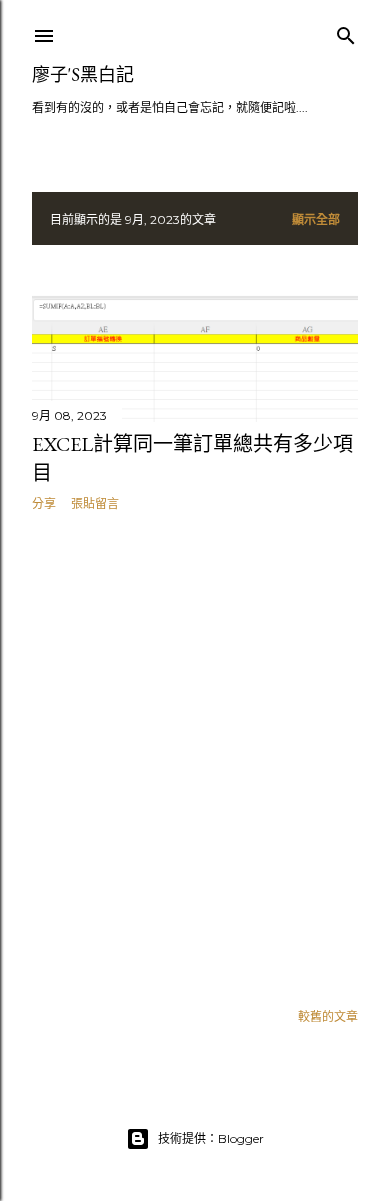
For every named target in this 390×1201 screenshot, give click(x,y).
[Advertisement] (195, 756)
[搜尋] (346, 31)
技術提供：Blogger (211, 1138)
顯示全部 (316, 219)
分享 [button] (44, 503)
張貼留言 (95, 503)
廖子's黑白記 (83, 74)
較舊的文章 (328, 1016)
